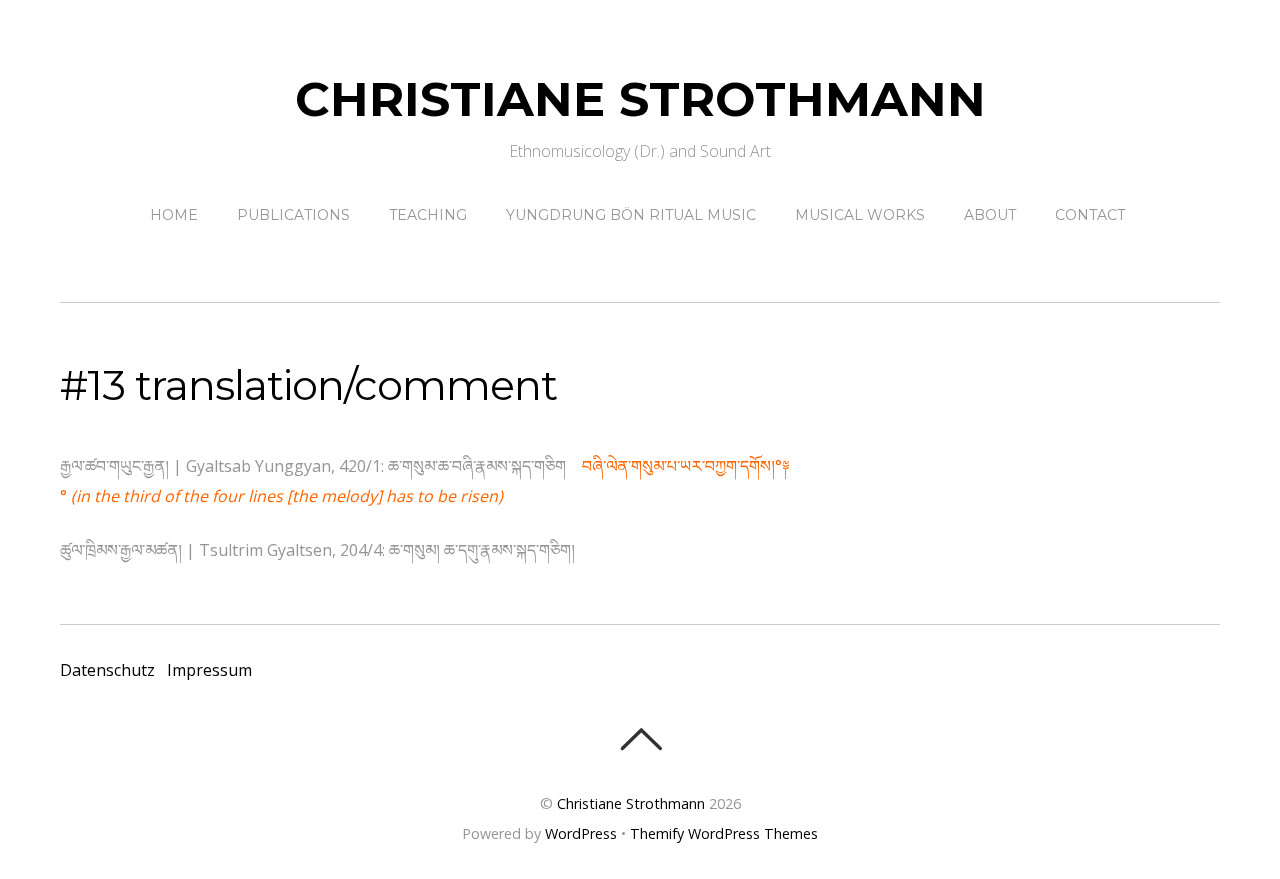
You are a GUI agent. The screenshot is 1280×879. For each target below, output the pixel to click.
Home (174, 215)
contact (1090, 215)
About (990, 215)
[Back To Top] (640, 739)
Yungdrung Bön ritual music (631, 215)
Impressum (209, 670)
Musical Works (860, 215)
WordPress (581, 833)
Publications (293, 215)
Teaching (428, 215)
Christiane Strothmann (631, 803)
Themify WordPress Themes (724, 833)
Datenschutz (107, 670)
